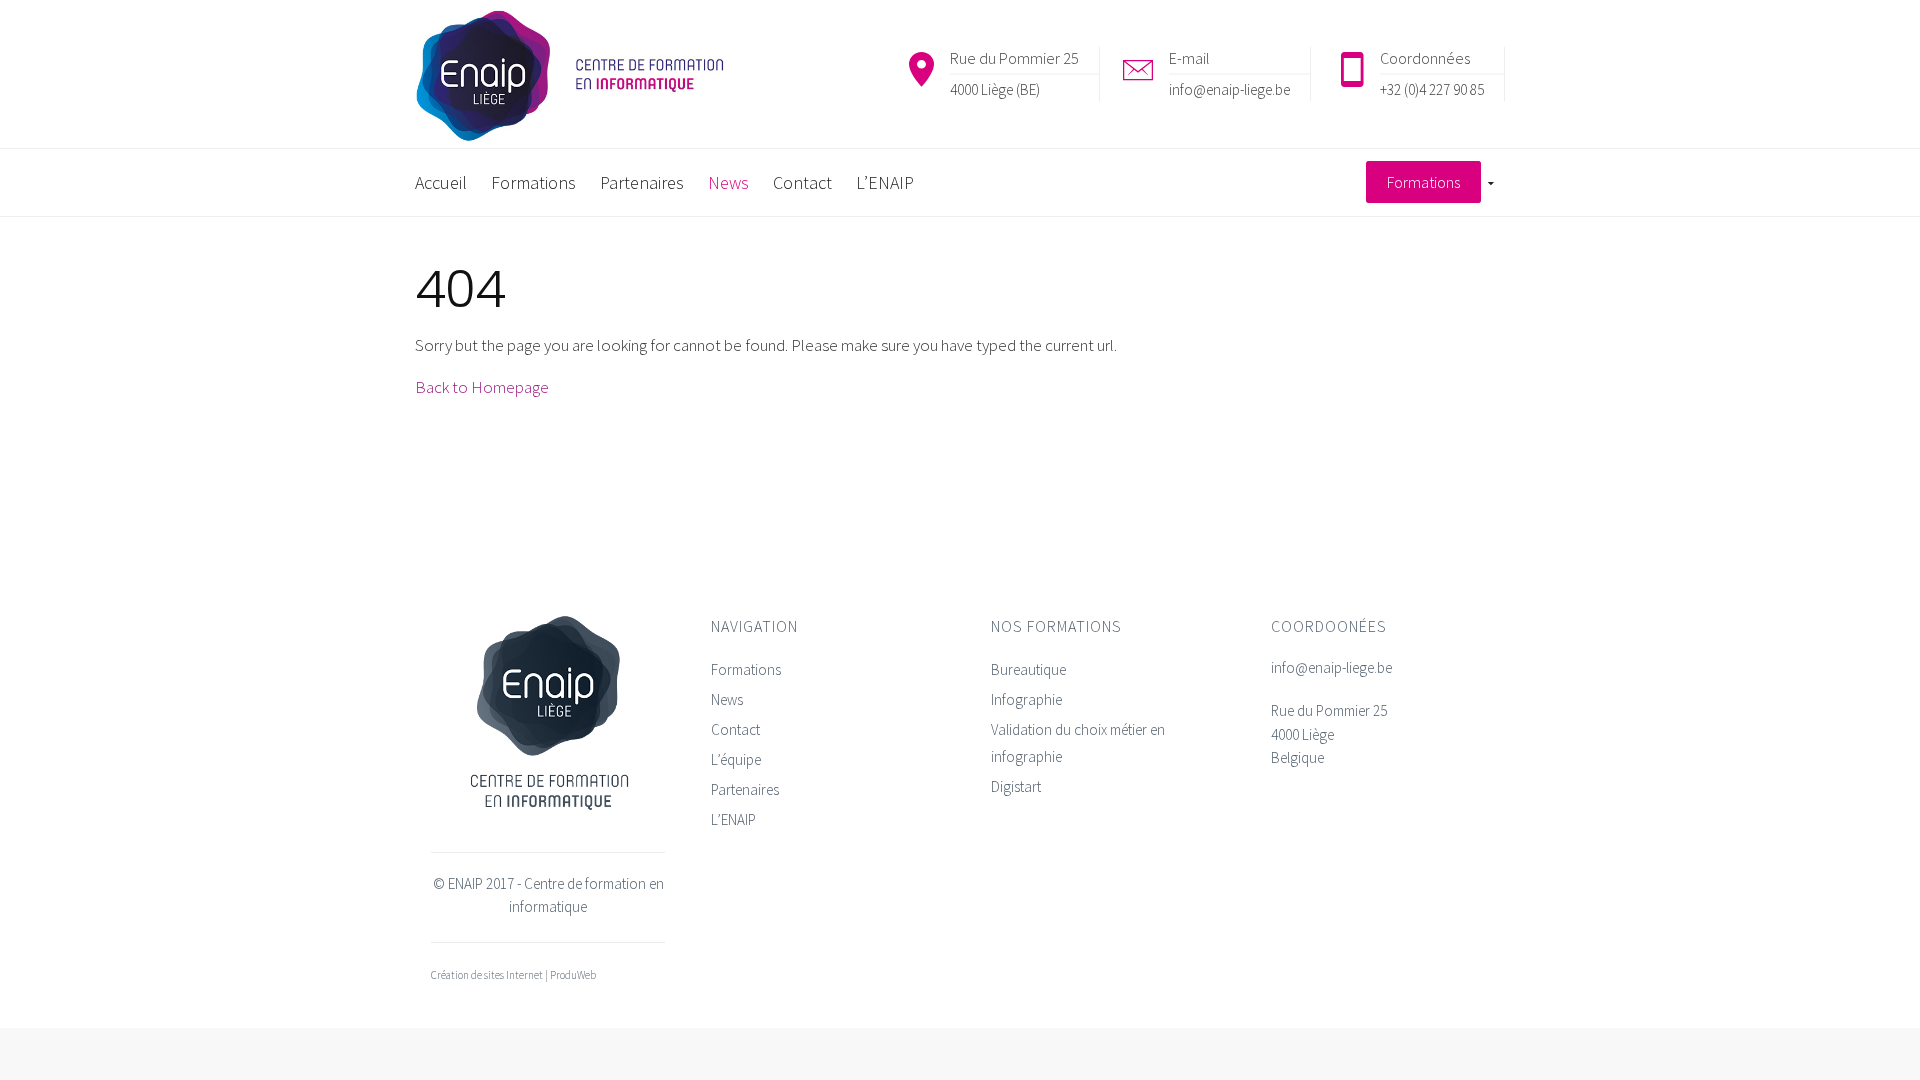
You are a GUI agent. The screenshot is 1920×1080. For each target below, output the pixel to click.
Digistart (1016, 786)
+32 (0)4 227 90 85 (1432, 89)
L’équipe (736, 759)
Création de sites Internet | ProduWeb (513, 975)
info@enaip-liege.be (1229, 89)
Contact (735, 729)
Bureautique (1028, 669)
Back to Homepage (482, 387)
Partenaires (745, 789)
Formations (746, 669)
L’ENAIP (733, 819)
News (727, 699)
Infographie (1026, 699)
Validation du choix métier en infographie (1078, 743)
